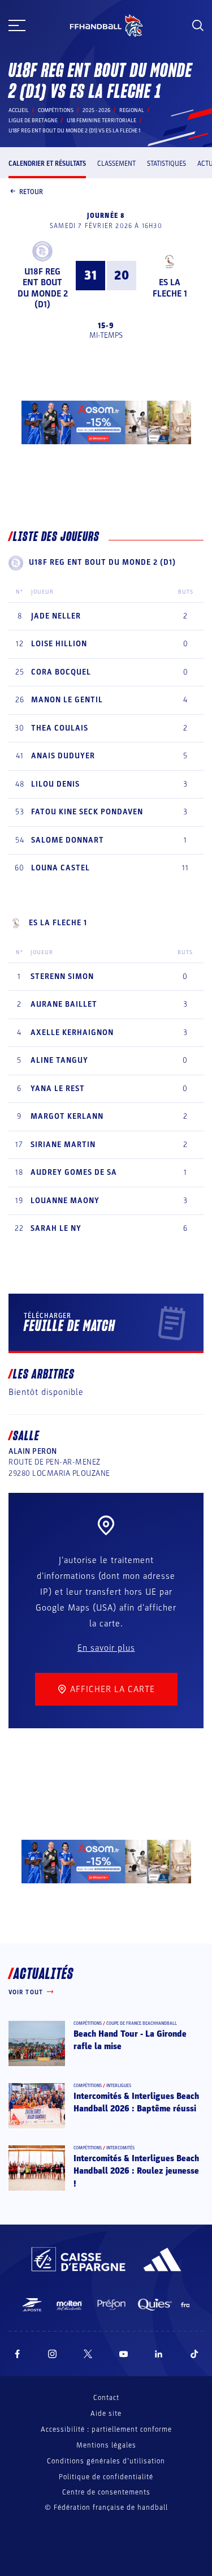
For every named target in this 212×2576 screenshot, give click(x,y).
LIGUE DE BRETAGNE (33, 121)
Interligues (119, 2086)
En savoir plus (106, 1648)
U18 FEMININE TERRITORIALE (101, 121)
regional (132, 110)
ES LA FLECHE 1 (170, 288)
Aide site (106, 2414)
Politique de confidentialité (106, 2477)
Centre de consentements (106, 2493)
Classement (116, 164)
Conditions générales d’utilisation (106, 2461)
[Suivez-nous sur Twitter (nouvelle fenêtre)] (88, 2354)
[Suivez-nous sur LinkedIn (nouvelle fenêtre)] (159, 2354)
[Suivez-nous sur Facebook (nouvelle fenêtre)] (17, 2354)
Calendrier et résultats (47, 164)
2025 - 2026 (96, 110)
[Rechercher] (198, 25)
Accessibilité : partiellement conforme (106, 2429)
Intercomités (120, 2148)
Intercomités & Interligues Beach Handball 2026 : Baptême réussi (136, 2102)
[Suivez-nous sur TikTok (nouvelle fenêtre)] (194, 2354)
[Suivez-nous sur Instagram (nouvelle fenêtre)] (53, 2354)
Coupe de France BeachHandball (142, 2023)
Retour (31, 192)
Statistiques (166, 164)
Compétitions (56, 110)
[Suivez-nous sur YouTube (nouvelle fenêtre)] (124, 2354)
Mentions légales (106, 2445)
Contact (106, 2398)
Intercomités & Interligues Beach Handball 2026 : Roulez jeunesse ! (136, 2171)
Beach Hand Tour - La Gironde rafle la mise (130, 2040)
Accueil (19, 110)
